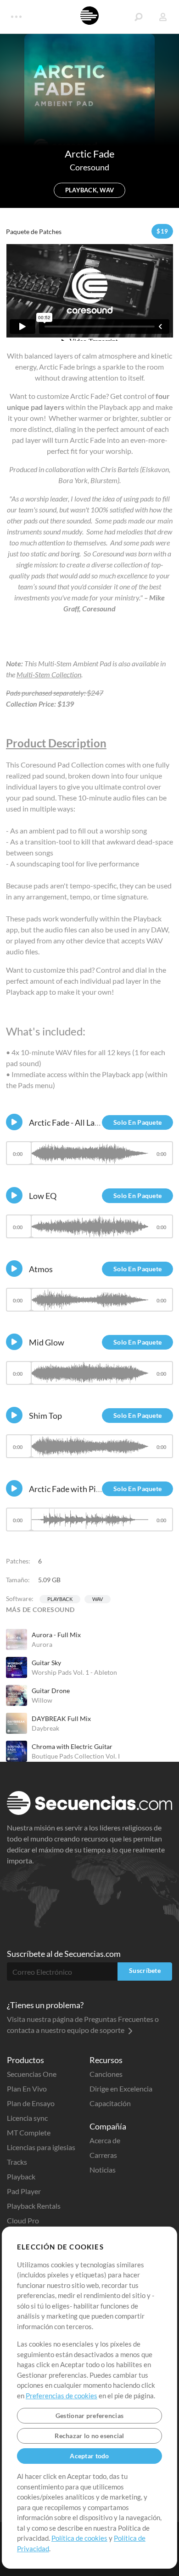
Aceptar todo (89, 2456)
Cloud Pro (23, 2220)
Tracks (17, 2162)
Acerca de (105, 2140)
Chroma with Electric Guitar (72, 1746)
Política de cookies (79, 2538)
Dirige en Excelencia (121, 2089)
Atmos (41, 1269)
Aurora (42, 1644)
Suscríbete (145, 1970)
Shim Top (45, 1416)
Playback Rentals (34, 2206)
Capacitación (110, 2103)
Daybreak (45, 1728)
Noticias (103, 2170)
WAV (98, 1599)
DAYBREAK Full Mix (61, 1718)
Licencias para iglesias (41, 2147)
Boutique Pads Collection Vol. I (76, 1756)
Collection (66, 674)
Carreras (103, 2155)
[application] (89, 1157)
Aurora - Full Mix (56, 1635)
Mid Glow (47, 1342)
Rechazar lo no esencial (89, 2436)
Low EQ (43, 1196)
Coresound (89, 167)
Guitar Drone (51, 1691)
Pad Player (24, 2191)
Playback (60, 1599)
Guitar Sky (46, 1663)
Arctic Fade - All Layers (69, 1122)
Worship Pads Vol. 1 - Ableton (74, 1672)
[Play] (14, 1122)
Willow (42, 1700)
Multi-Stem (33, 674)
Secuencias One (32, 2074)
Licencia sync (27, 2118)
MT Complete (29, 2132)
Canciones (106, 2074)
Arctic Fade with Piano (69, 1489)
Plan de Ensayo (31, 2103)
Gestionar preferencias (89, 2415)
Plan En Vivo (27, 2089)
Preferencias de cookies (62, 2396)
